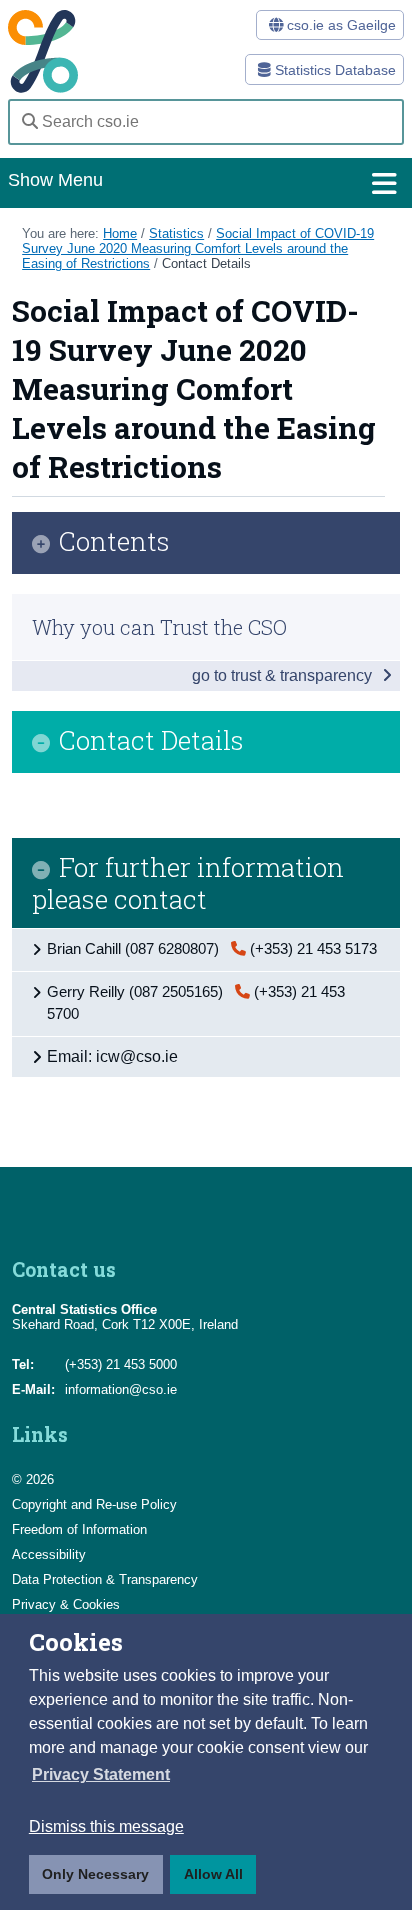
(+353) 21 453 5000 (121, 1364)
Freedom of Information (79, 1529)
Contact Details (206, 263)
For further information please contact (188, 883)
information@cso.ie (121, 1389)
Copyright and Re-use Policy (94, 1504)
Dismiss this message (106, 1826)
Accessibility (49, 1554)
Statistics (176, 233)
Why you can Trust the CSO (159, 627)
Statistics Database (333, 70)
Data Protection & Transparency (105, 1579)
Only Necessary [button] (95, 1874)
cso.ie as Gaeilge (339, 25)
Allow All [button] (213, 1874)
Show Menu (55, 180)
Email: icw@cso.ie (112, 1056)
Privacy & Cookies (66, 1604)
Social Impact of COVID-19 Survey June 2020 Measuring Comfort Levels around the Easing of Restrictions (198, 248)
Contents (114, 542)
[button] (101, 1775)
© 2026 (33, 1479)
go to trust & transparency (284, 675)
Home (120, 233)
